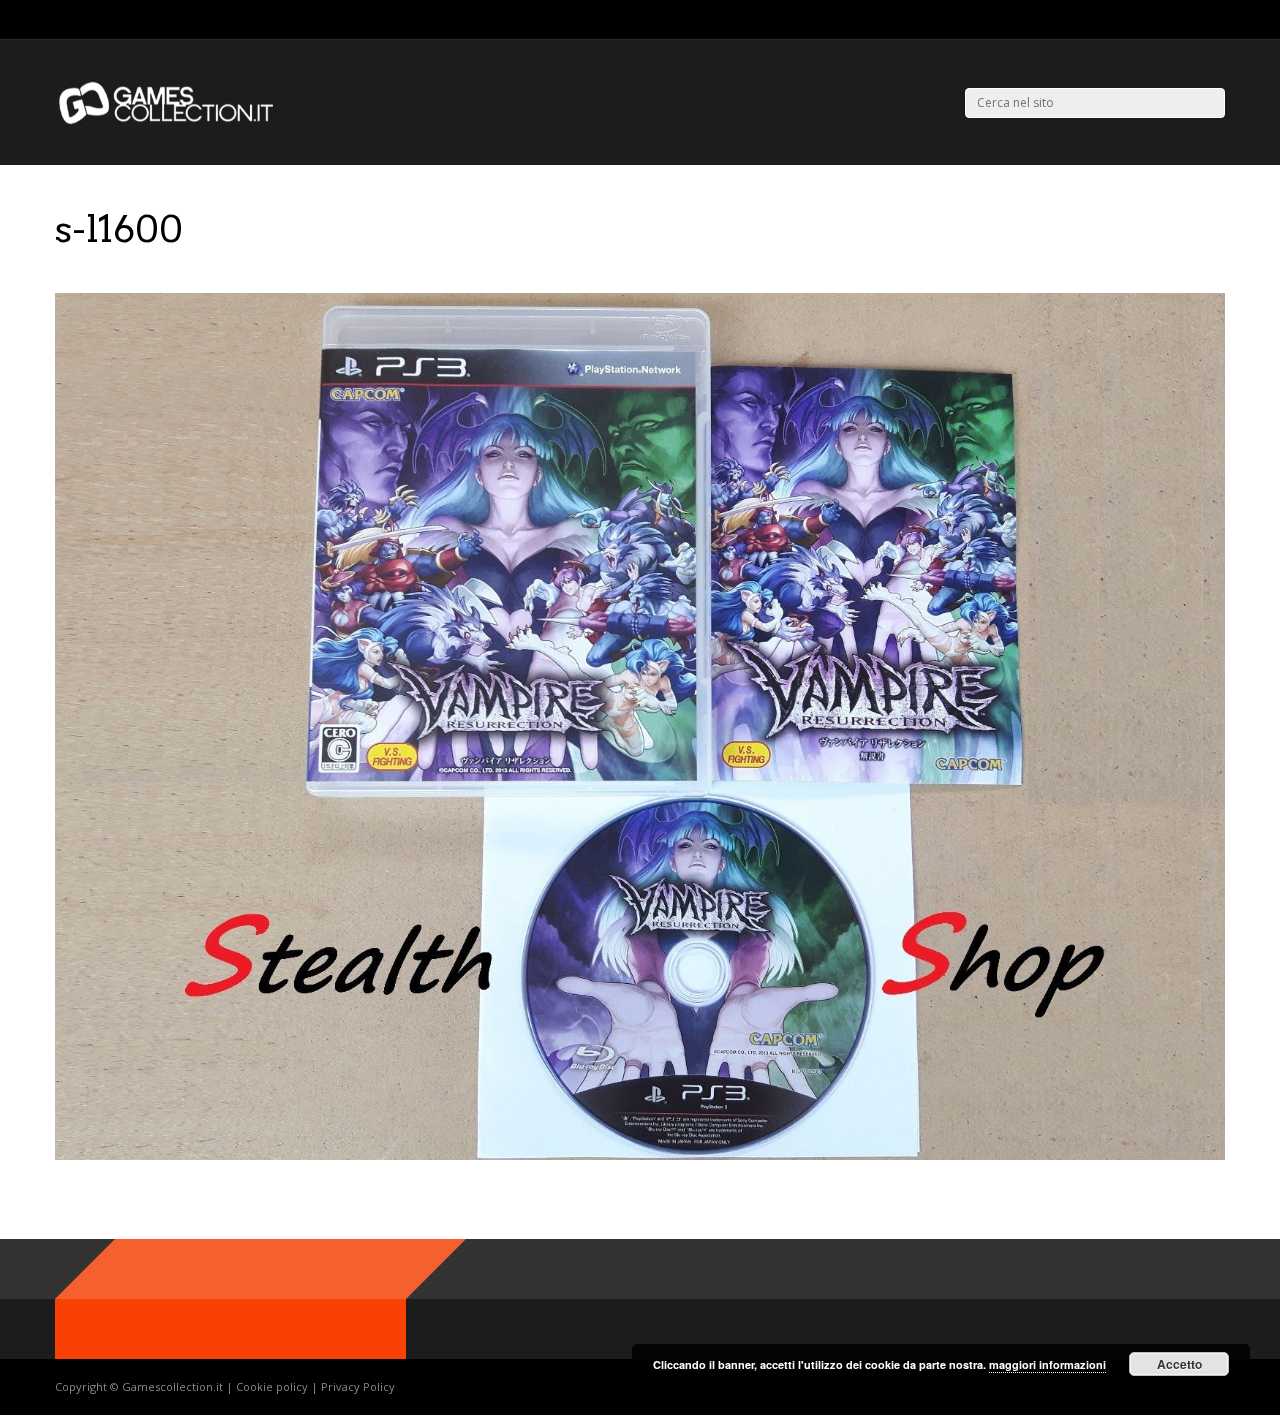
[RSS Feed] (1144, 20)
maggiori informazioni (1047, 1364)
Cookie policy (273, 1386)
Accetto (1179, 1364)
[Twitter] (1169, 20)
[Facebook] (1194, 20)
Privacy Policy (358, 1386)
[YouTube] (1219, 20)
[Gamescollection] (167, 120)
